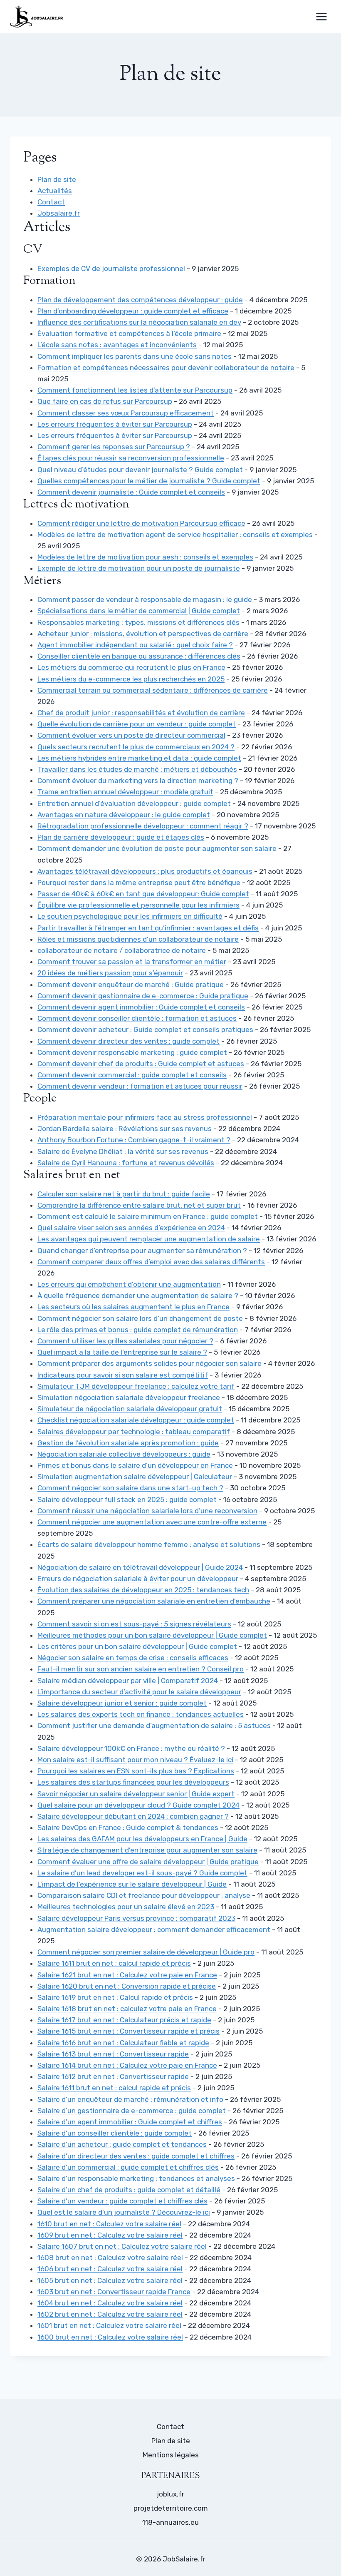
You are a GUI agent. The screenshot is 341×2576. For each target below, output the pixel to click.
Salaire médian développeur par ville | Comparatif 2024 (128, 1681)
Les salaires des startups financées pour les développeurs (133, 1782)
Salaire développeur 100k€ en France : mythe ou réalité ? (131, 1748)
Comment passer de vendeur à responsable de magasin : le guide (145, 599)
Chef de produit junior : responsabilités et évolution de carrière (141, 713)
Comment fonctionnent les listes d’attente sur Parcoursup (135, 390)
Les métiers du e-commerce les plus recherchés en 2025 (131, 679)
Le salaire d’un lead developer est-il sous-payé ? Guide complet (142, 1873)
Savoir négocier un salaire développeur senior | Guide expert (136, 1794)
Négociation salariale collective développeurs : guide (124, 1454)
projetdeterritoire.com (171, 2508)
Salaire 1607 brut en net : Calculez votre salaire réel (122, 2246)
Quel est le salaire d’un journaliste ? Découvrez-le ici (124, 2212)
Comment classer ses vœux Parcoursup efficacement (126, 413)
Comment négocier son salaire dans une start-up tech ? (130, 1488)
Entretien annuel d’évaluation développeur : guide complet (134, 803)
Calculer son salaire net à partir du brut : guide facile (124, 1194)
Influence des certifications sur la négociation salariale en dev (139, 322)
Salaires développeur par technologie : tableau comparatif (134, 1432)
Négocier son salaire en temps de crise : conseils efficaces (133, 1658)
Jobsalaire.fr (59, 213)
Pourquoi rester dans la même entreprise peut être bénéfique (139, 883)
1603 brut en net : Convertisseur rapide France (114, 2292)
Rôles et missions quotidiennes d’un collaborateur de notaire (138, 939)
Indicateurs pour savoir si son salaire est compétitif (123, 1375)
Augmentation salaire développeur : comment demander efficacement (154, 1930)
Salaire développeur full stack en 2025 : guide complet (127, 1499)
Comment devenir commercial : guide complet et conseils (132, 1075)
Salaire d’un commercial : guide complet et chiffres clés (128, 2167)
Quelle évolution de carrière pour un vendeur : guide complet (137, 724)
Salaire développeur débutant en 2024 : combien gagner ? (133, 1816)
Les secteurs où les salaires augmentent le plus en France (133, 1307)
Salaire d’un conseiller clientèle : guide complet (115, 2133)
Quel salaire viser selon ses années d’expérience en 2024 (131, 1228)
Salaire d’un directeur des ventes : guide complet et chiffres (136, 2156)
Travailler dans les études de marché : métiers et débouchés (137, 769)
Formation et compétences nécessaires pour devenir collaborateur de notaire (166, 368)
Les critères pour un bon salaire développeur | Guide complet (137, 1646)
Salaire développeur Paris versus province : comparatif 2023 (136, 1918)
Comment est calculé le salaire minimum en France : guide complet (148, 1216)
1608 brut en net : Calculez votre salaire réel (110, 2258)
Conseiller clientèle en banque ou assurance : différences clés (139, 656)
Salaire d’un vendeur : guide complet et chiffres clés (122, 2201)
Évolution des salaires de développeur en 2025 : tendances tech (143, 1590)
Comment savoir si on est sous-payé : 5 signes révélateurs (134, 1624)
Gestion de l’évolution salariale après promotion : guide (128, 1443)
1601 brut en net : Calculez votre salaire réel (109, 2325)
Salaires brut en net (72, 1175)
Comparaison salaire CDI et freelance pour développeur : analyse (144, 1895)
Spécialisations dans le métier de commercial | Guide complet (139, 611)
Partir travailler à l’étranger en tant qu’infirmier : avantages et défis (148, 928)
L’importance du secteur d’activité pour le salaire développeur (139, 1692)
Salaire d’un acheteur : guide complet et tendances (122, 2144)
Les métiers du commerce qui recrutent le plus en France (131, 667)
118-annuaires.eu (170, 2522)
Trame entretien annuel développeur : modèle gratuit (125, 792)
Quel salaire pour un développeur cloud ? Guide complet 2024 (138, 1805)
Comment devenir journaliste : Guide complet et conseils (131, 492)
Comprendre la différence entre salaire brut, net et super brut (139, 1205)
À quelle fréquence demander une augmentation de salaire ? (138, 1295)
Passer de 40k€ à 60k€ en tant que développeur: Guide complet (143, 894)
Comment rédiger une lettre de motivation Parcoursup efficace (141, 523)
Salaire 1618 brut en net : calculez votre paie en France (127, 2009)
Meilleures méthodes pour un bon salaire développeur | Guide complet (152, 1635)
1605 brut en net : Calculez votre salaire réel (110, 2280)
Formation (49, 281)
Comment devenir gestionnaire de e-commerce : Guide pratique (143, 996)
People (40, 1099)
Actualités (55, 191)
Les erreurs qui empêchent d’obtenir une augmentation (129, 1284)
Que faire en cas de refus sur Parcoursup (105, 401)
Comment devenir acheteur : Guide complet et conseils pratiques (145, 1029)
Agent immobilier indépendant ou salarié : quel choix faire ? (135, 645)
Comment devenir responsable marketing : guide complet (132, 1052)
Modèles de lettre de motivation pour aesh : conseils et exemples (145, 557)
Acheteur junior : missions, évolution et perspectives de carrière (143, 634)
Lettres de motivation (76, 505)
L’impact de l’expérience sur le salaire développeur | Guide (132, 1884)
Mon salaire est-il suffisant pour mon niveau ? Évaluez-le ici (135, 1760)
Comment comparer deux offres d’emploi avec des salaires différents (151, 1262)
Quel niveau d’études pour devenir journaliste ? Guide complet (140, 470)
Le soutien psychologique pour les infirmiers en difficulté (130, 916)
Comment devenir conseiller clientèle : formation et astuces (137, 1018)
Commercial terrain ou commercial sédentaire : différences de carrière (153, 690)
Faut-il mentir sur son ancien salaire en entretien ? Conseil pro (141, 1669)
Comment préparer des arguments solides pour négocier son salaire (149, 1363)
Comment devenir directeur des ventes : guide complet (128, 1041)
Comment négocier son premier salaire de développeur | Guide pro (146, 1952)
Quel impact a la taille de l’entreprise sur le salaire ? (122, 1352)
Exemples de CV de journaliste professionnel (111, 269)
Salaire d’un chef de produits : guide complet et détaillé (129, 2190)
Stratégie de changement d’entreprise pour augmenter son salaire (147, 1850)
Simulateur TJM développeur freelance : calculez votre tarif (136, 1386)
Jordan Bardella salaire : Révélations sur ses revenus (125, 1129)
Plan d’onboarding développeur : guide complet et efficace (133, 311)
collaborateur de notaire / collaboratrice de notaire (122, 950)
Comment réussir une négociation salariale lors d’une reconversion (147, 1511)
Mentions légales (171, 2455)
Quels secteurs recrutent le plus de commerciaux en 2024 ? (136, 747)
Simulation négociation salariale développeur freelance (129, 1397)
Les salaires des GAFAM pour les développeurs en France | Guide (142, 1839)
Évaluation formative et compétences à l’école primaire (129, 333)
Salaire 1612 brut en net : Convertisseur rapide (113, 2076)
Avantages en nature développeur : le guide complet (124, 815)
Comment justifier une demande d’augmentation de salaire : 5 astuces (154, 1726)
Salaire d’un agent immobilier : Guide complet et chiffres (130, 2122)
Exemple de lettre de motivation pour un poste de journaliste (139, 568)
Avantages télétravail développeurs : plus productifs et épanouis (145, 871)
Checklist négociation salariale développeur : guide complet (136, 1420)
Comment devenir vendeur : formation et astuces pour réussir (140, 1086)
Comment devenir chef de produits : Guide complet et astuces (141, 1064)
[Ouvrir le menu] (321, 16)
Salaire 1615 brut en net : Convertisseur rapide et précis (128, 2031)
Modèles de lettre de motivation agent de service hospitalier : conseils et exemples (175, 535)
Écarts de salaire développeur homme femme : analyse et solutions (149, 1544)
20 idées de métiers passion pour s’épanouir (110, 973)
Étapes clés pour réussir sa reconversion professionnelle (131, 458)
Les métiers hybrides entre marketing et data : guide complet (139, 758)
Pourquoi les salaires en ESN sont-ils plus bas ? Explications (136, 1771)
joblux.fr (170, 2494)
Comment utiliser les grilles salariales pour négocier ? (125, 1341)
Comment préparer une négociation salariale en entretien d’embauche (154, 1601)
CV (33, 250)
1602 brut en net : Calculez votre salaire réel (110, 2314)
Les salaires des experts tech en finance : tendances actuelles (141, 1714)
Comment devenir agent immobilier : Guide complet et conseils (141, 1007)
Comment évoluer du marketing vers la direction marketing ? (138, 781)
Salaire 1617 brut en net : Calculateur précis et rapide (124, 2020)
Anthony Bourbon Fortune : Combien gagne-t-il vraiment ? (134, 1140)
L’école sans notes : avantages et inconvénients (117, 345)
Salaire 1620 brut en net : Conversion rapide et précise (127, 1986)
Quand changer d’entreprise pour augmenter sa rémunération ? (142, 1251)
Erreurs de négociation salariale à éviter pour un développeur (138, 1579)
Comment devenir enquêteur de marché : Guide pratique (131, 985)
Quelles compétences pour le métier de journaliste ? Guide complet (149, 481)
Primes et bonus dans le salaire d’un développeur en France (135, 1465)
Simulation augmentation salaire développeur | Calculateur (135, 1477)
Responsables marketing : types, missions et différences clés (138, 622)
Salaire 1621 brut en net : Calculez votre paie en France (127, 1975)
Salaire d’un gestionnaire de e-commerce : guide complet (132, 2111)
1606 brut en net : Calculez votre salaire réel (110, 2269)
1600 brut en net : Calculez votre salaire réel (110, 2337)
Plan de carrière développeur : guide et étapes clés (121, 837)
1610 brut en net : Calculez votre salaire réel (109, 2224)
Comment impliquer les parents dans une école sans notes (135, 356)
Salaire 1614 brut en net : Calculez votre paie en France (127, 2065)
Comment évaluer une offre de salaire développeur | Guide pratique (148, 1862)
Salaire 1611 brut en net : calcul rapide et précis (114, 1963)
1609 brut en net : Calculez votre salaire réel (110, 2235)
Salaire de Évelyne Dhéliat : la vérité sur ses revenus (123, 1151)
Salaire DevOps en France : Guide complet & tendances (128, 1828)
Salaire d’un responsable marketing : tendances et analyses (136, 2178)
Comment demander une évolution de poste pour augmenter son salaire (157, 848)
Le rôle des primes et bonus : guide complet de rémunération (138, 1330)
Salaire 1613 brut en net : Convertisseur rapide (113, 2054)
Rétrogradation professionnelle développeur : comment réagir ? (143, 826)
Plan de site (57, 179)
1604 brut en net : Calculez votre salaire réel (110, 2303)
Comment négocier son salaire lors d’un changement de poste (140, 1318)
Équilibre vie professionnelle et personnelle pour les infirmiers (138, 905)
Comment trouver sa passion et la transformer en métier (132, 962)
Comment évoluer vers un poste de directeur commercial (131, 735)
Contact (51, 202)
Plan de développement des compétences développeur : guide (140, 300)
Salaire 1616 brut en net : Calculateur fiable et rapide (123, 2043)
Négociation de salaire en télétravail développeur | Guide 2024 (140, 1567)
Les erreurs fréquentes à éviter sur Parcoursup (115, 424)
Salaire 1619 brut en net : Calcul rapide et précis (115, 1997)
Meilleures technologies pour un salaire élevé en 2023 (126, 1907)
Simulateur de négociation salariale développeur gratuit (130, 1409)
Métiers (42, 581)
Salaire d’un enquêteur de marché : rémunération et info (130, 2099)
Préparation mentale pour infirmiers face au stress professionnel (145, 1117)
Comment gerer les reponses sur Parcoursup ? (114, 447)
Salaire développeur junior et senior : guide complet (122, 1703)
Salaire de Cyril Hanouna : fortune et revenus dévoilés (126, 1163)
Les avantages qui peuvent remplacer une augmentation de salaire (149, 1239)
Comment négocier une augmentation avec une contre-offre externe (152, 1522)
